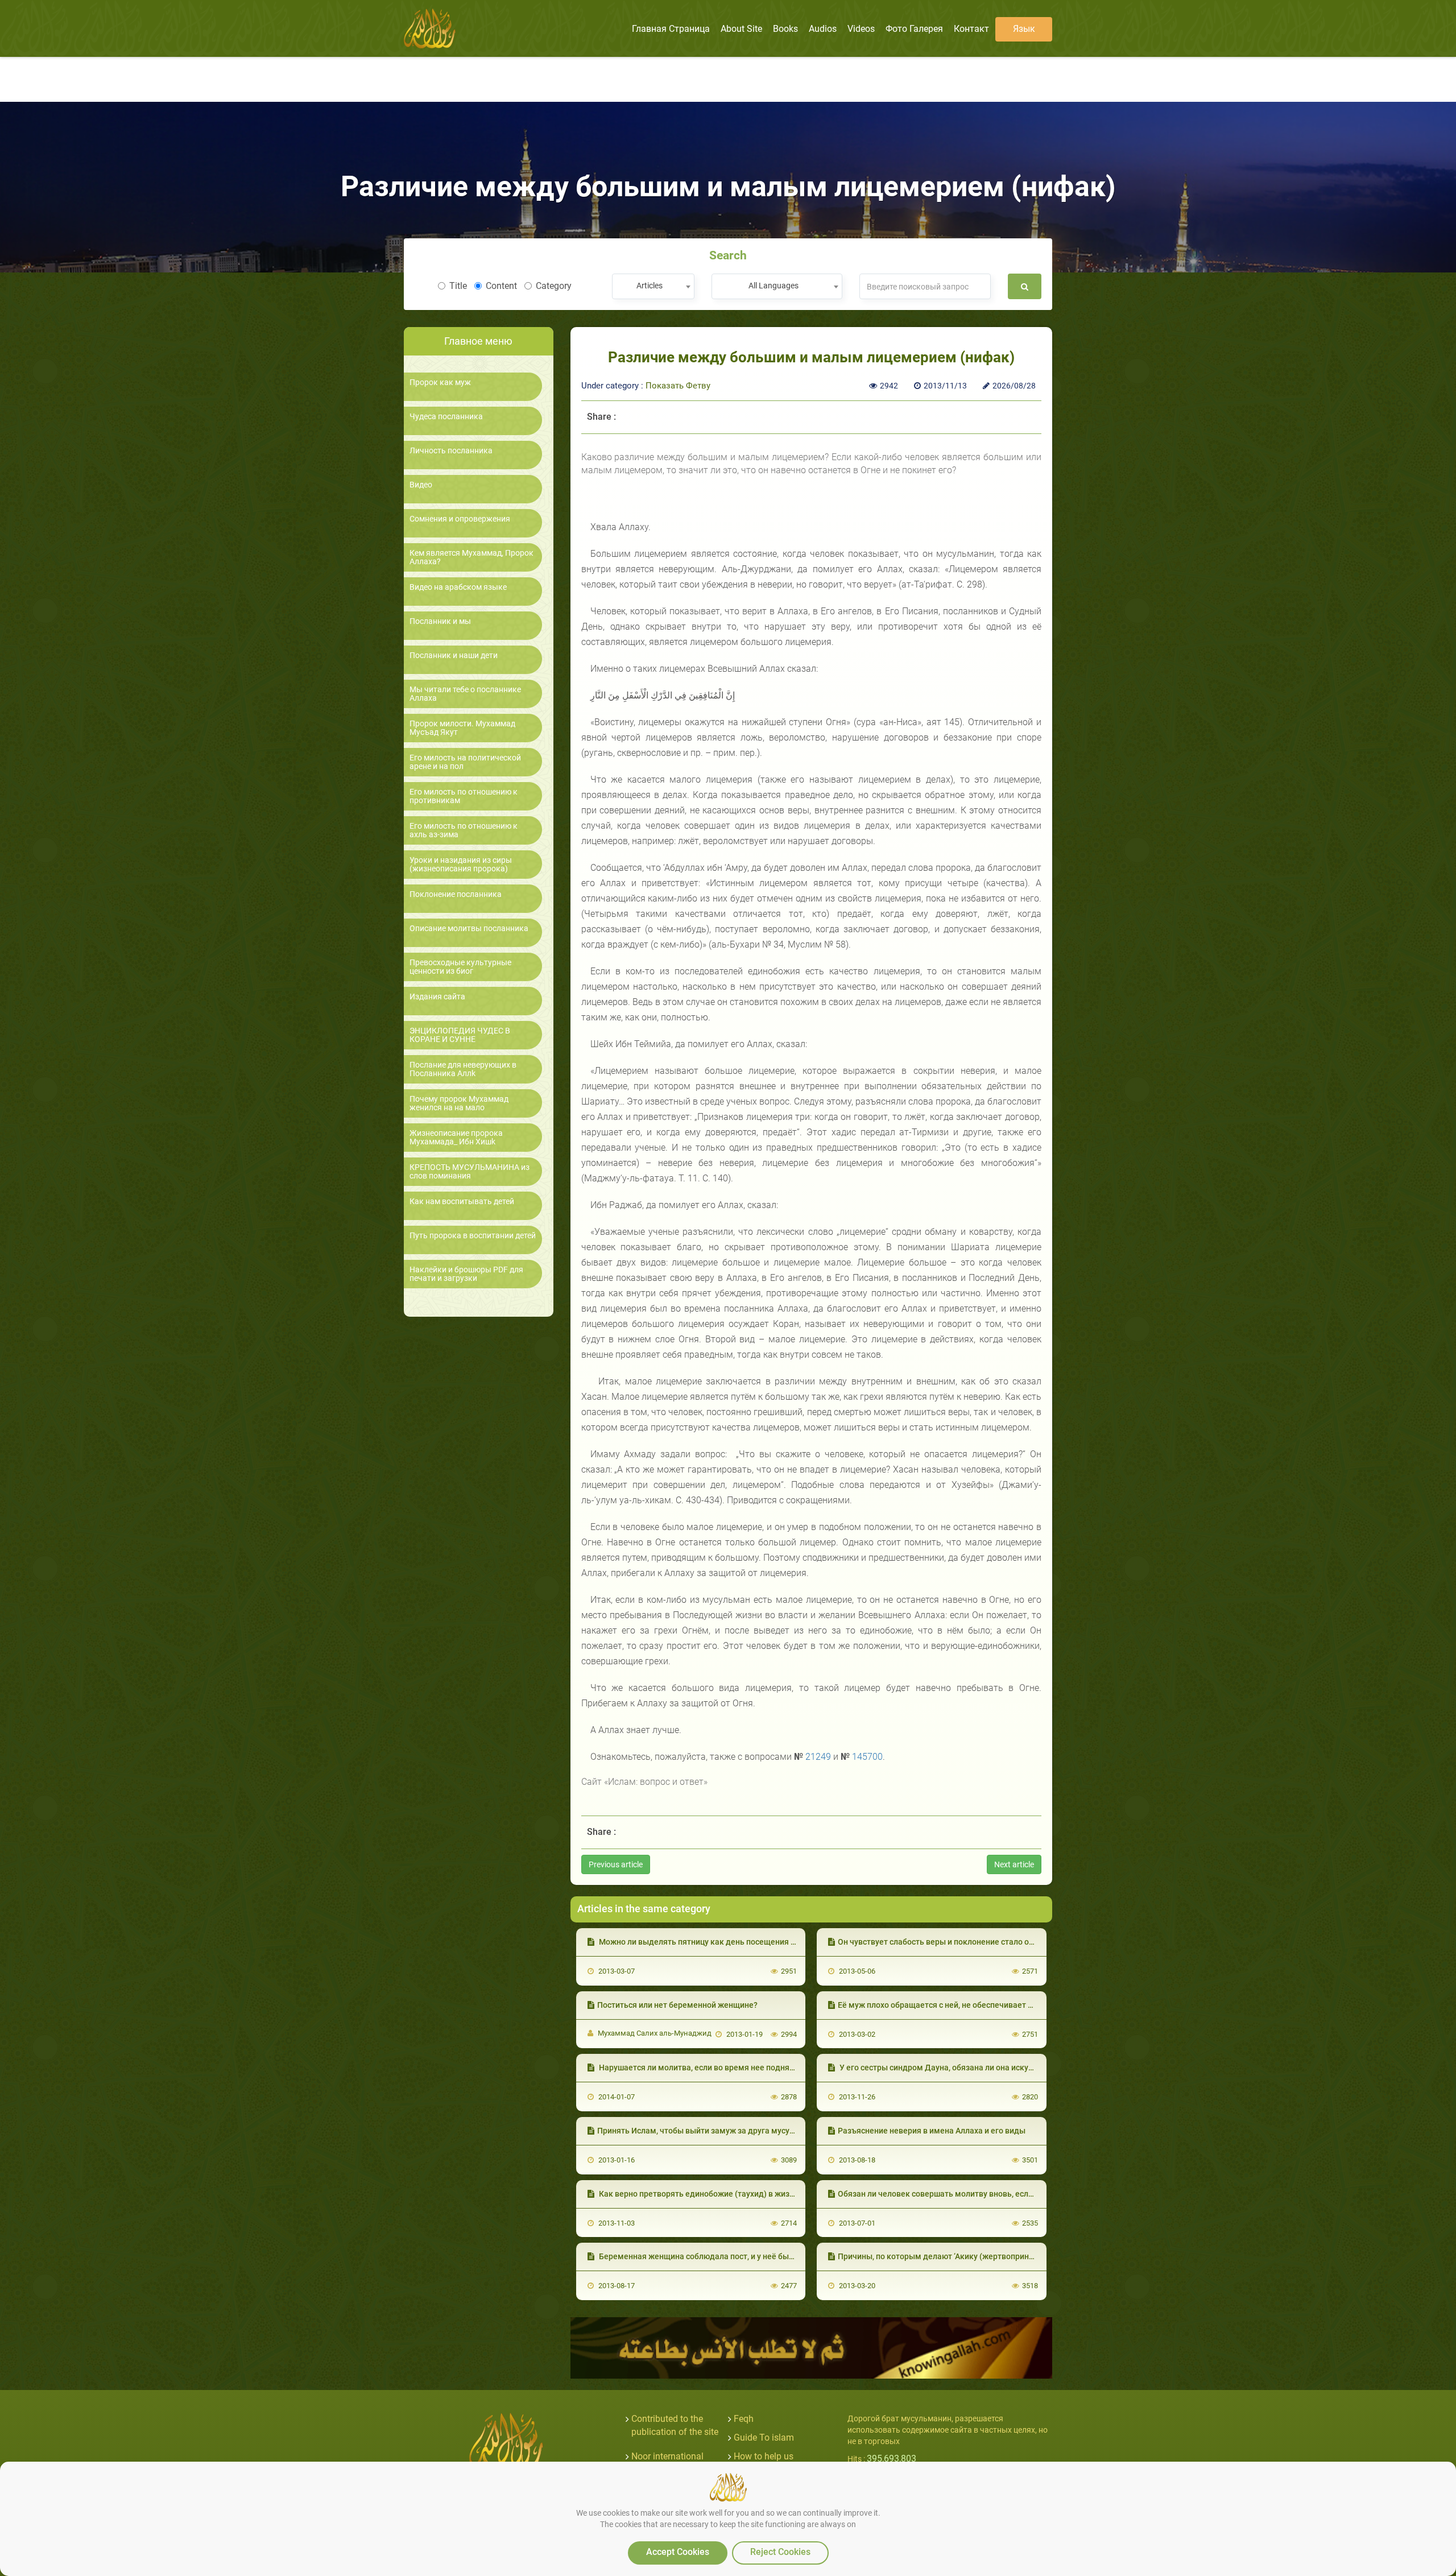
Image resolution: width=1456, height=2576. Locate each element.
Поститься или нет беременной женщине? (677, 2005)
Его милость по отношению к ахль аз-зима (464, 830)
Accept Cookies (678, 2552)
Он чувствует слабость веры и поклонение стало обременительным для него (985, 1942)
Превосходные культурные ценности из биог (460, 967)
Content (501, 286)
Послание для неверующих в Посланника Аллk (463, 1069)
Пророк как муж (440, 383)
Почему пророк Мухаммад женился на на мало (459, 1103)
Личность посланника (451, 451)
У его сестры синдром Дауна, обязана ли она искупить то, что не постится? (981, 2068)
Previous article (616, 1864)
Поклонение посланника (456, 894)
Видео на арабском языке (458, 587)
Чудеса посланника (446, 417)
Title (458, 286)
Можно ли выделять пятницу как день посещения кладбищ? (713, 1942)
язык (1024, 29)
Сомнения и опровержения (460, 519)
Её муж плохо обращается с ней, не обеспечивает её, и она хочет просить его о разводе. (1005, 2005)
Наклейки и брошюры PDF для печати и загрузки (466, 1274)
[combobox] (653, 286)
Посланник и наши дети (454, 656)
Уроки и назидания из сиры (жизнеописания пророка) (461, 865)
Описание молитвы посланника (469, 929)
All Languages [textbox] (773, 286)
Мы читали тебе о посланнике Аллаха (465, 694)
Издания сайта (437, 997)
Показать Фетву (678, 386)
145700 (867, 1757)
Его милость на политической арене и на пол (465, 762)
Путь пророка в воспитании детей (473, 1236)
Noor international (667, 2456)
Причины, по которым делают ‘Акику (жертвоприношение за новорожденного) (988, 2256)
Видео (421, 485)
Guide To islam (764, 2438)
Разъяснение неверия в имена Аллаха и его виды (932, 2131)
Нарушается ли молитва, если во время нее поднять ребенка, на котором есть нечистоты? (771, 2068)
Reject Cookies (780, 2552)
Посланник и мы (440, 621)
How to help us (764, 2456)
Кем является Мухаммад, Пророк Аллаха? (471, 557)
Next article (1014, 1864)
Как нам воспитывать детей (462, 1202)
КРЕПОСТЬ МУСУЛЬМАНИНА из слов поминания (470, 1172)
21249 (818, 1757)
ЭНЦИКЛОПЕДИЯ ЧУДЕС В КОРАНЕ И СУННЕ (460, 1035)
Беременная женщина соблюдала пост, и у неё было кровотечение (725, 2256)
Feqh (744, 2419)
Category (554, 286)
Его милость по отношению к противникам (464, 796)
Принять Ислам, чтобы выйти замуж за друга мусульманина (712, 2131)
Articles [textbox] (650, 286)
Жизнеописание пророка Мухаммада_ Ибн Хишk (456, 1138)
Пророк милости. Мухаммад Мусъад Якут (462, 728)
